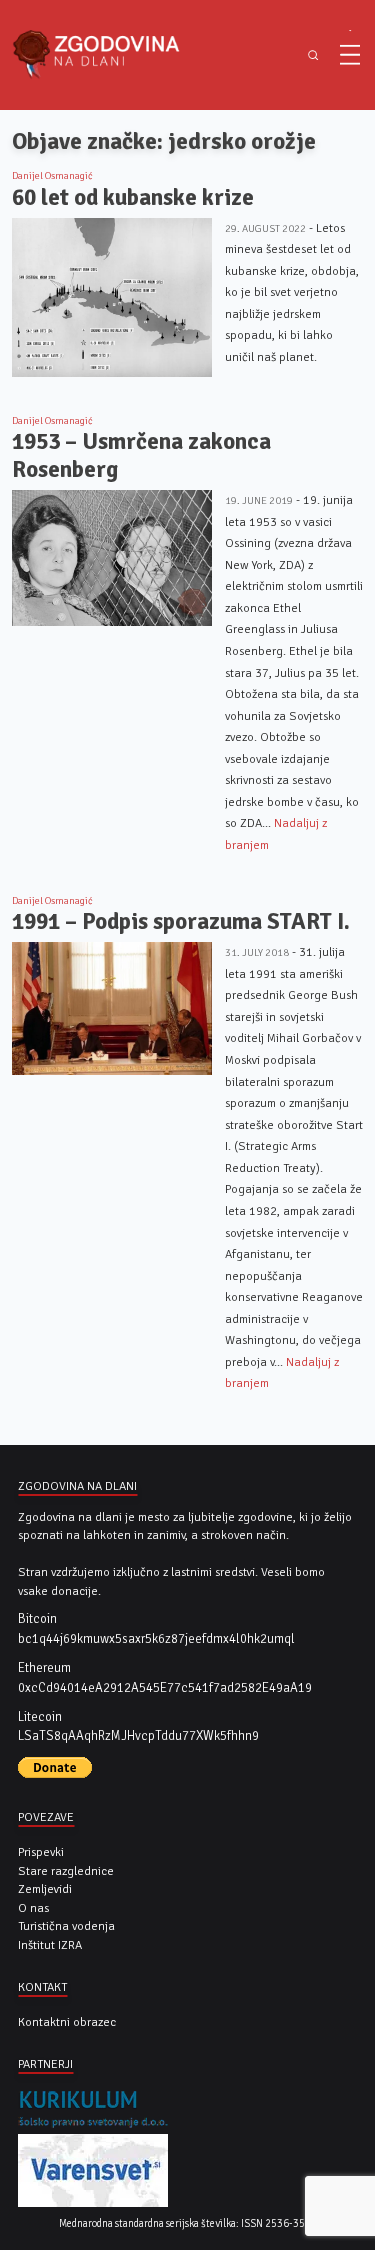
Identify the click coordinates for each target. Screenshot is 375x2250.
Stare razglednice (66, 1871)
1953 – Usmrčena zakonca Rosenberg (141, 455)
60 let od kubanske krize (133, 197)
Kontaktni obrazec (67, 2022)
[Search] (312, 55)
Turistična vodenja (66, 1926)
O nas (33, 1908)
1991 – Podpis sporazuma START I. (181, 921)
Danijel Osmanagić (52, 176)
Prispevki (41, 1852)
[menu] (350, 55)
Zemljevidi (45, 1889)
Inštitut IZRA (50, 1945)
